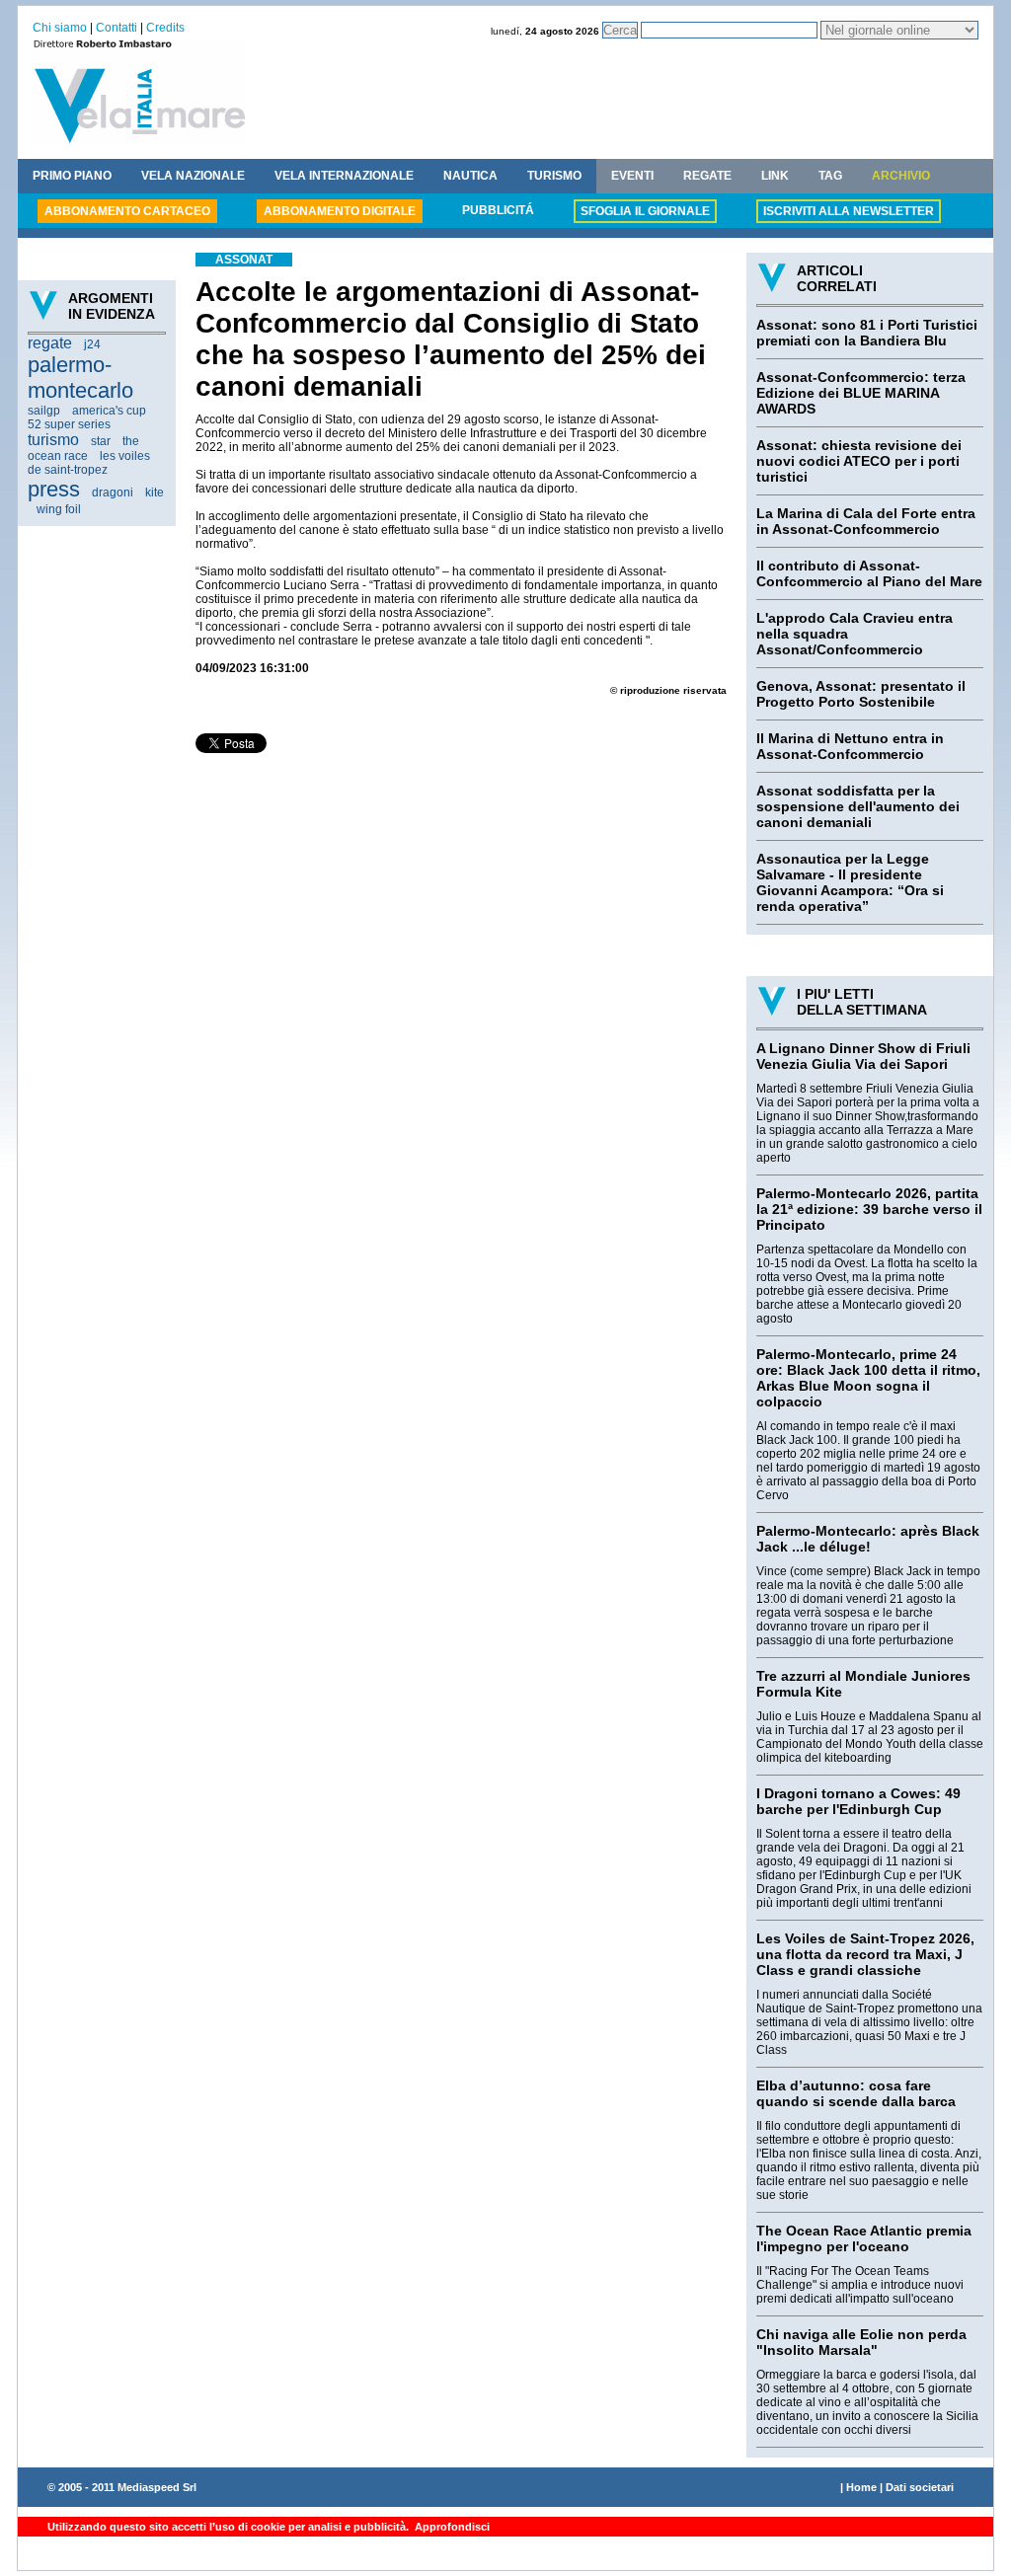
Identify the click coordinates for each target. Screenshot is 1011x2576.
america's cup (109, 411)
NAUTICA (470, 176)
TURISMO (554, 176)
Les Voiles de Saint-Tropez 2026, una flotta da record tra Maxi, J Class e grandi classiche (865, 1954)
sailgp (44, 411)
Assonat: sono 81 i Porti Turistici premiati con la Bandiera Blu (867, 333)
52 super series (69, 424)
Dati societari (920, 2487)
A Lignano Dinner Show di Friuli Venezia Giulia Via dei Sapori (863, 1056)
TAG (830, 176)
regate (50, 343)
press (54, 489)
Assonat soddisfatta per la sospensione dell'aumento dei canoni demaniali (858, 806)
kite (155, 492)
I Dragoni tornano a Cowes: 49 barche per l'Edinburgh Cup (858, 1801)
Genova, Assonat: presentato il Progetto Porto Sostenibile (861, 694)
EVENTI (632, 176)
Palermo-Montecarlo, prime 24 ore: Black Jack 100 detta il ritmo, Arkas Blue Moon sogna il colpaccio (868, 1378)
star (101, 441)
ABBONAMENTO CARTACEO (127, 211)
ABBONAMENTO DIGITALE (340, 211)
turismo (53, 440)
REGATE (707, 176)
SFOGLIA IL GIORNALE (645, 211)
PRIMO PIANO (72, 176)
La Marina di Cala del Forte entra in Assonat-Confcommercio (866, 521)
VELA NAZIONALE (193, 176)
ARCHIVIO (901, 176)
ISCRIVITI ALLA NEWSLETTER (849, 211)
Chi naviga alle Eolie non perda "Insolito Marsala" (861, 2342)
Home (861, 2487)
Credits (165, 28)
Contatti (117, 28)
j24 (92, 344)
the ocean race (83, 449)
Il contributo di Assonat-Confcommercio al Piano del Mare (869, 573)
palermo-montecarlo (80, 378)
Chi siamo (60, 28)
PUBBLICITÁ (498, 210)
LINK (775, 176)
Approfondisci (451, 2527)
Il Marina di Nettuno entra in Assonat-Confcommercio (850, 746)
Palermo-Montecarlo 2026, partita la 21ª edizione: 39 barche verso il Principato (869, 1209)
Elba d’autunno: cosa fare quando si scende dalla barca (856, 2093)
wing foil (59, 509)
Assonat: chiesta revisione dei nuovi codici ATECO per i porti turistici (859, 461)
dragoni (113, 492)
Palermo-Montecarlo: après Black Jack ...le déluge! (868, 1539)
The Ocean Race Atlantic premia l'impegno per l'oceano (864, 2238)
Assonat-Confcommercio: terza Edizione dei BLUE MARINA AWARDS (861, 393)
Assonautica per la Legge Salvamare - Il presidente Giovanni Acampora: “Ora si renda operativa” (850, 882)
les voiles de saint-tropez (89, 463)
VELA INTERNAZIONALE (344, 176)
